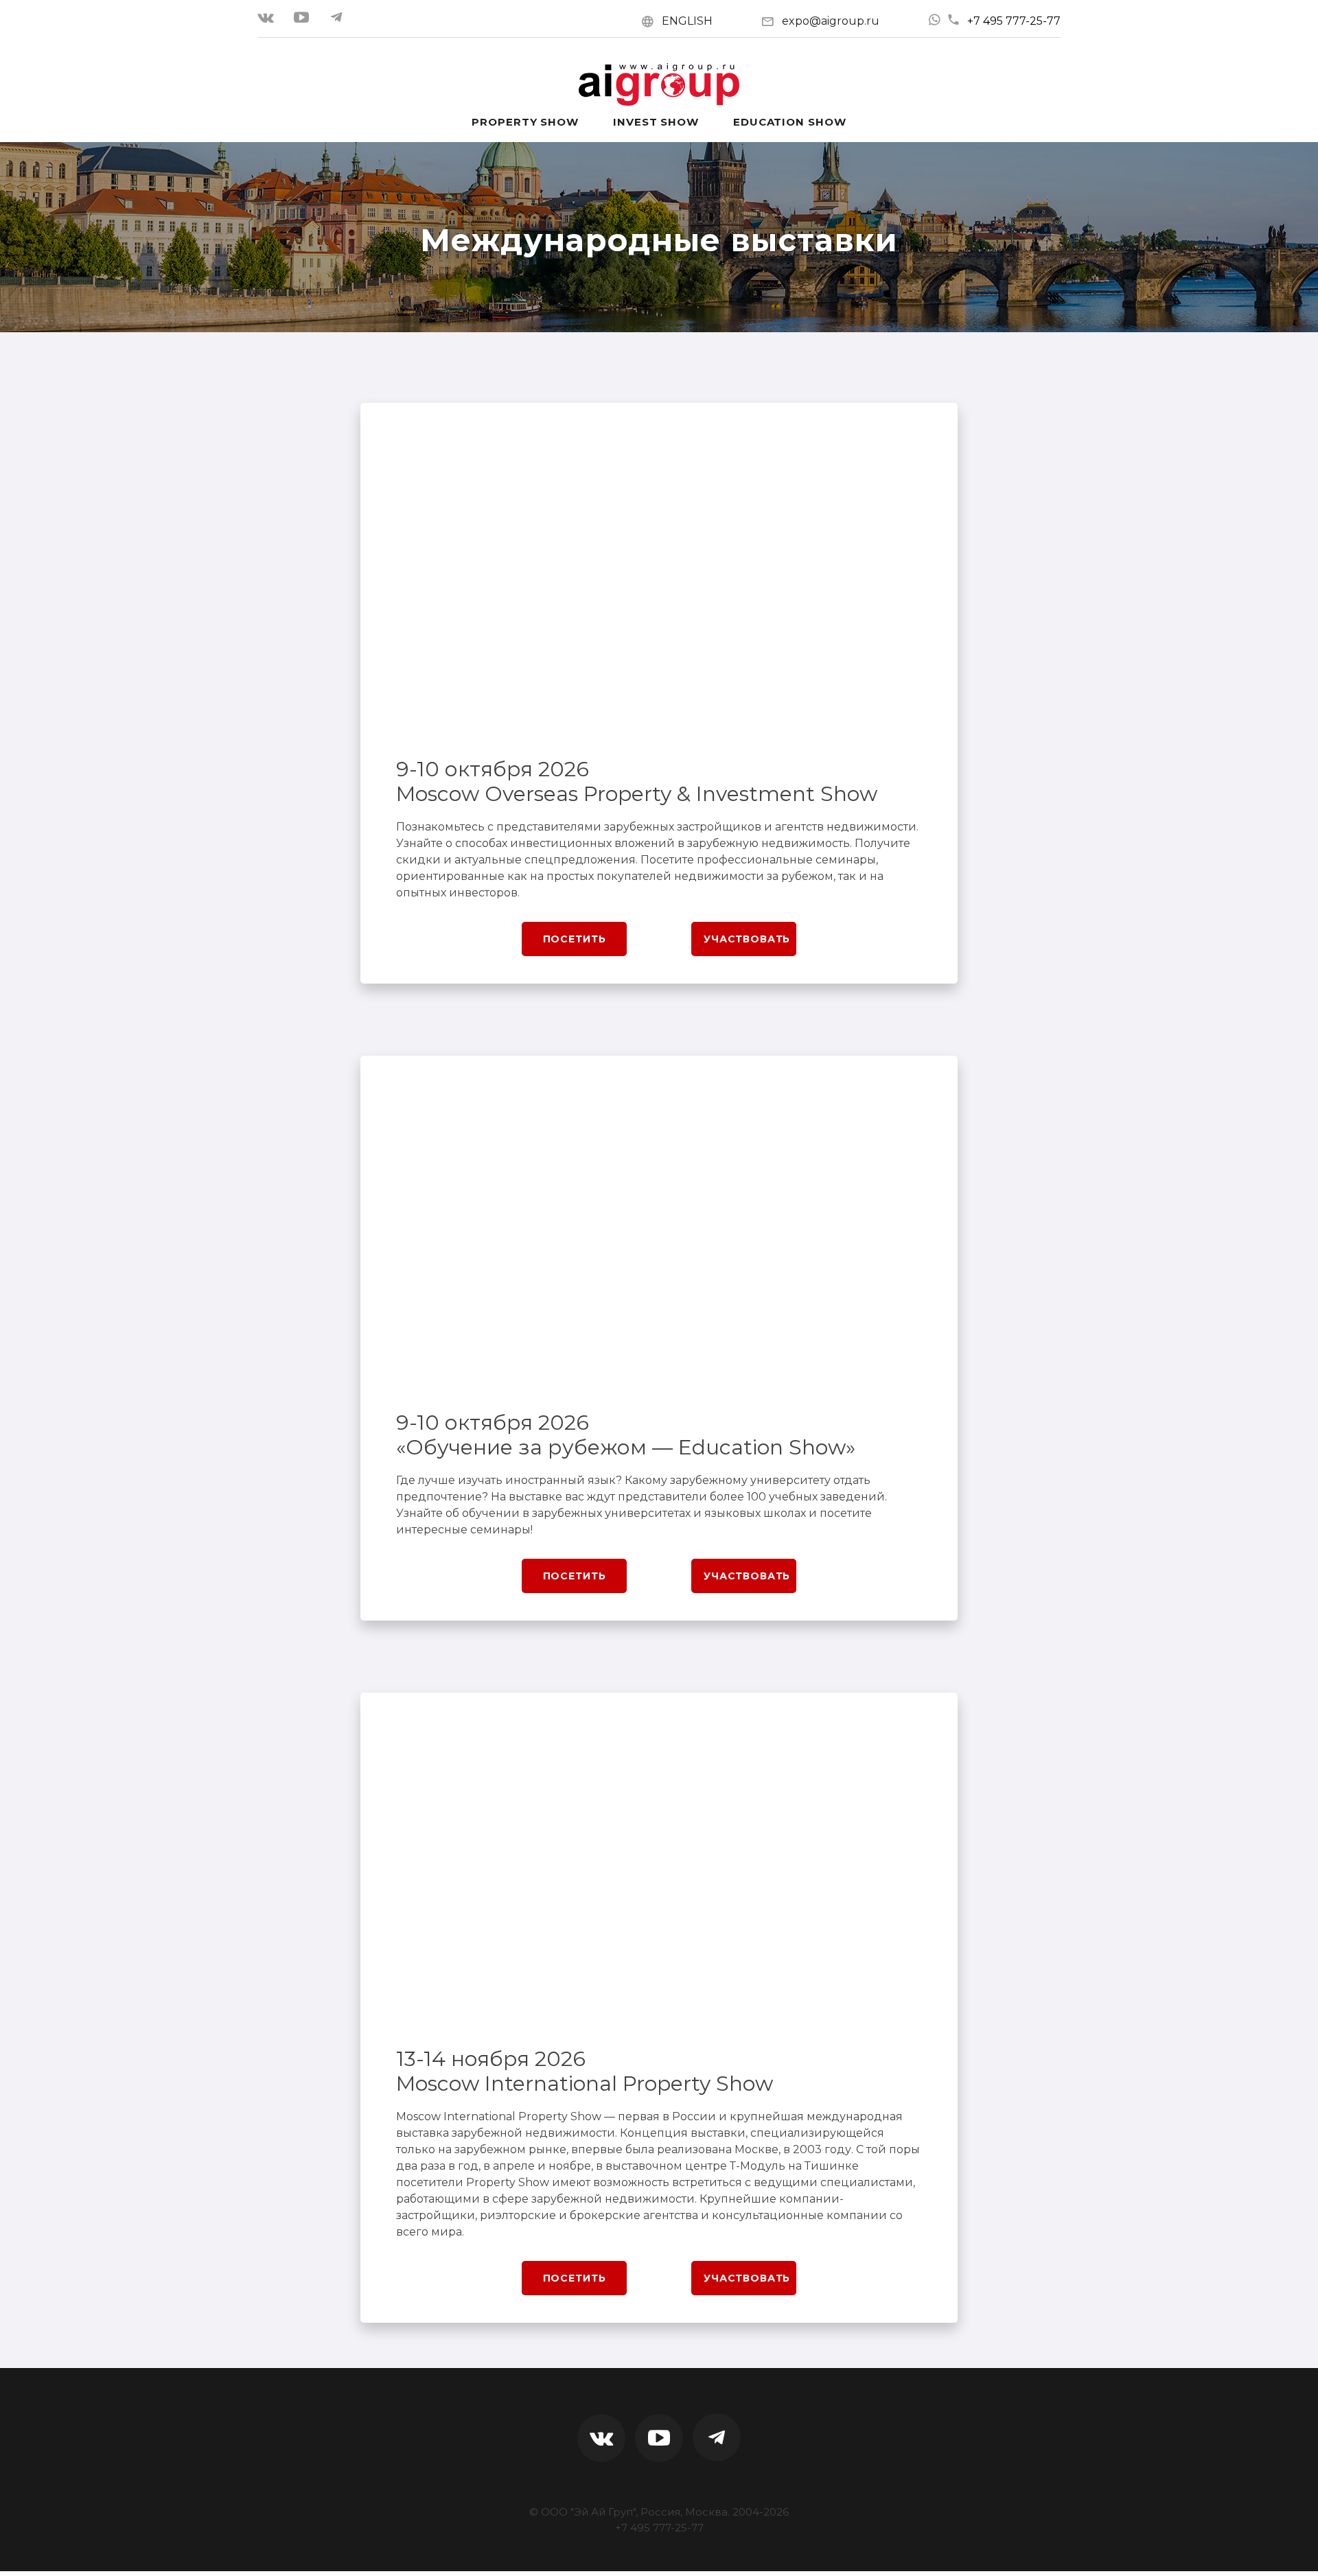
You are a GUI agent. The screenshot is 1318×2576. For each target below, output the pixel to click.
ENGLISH (687, 21)
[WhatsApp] (934, 20)
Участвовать (747, 939)
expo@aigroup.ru (831, 21)
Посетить (575, 939)
